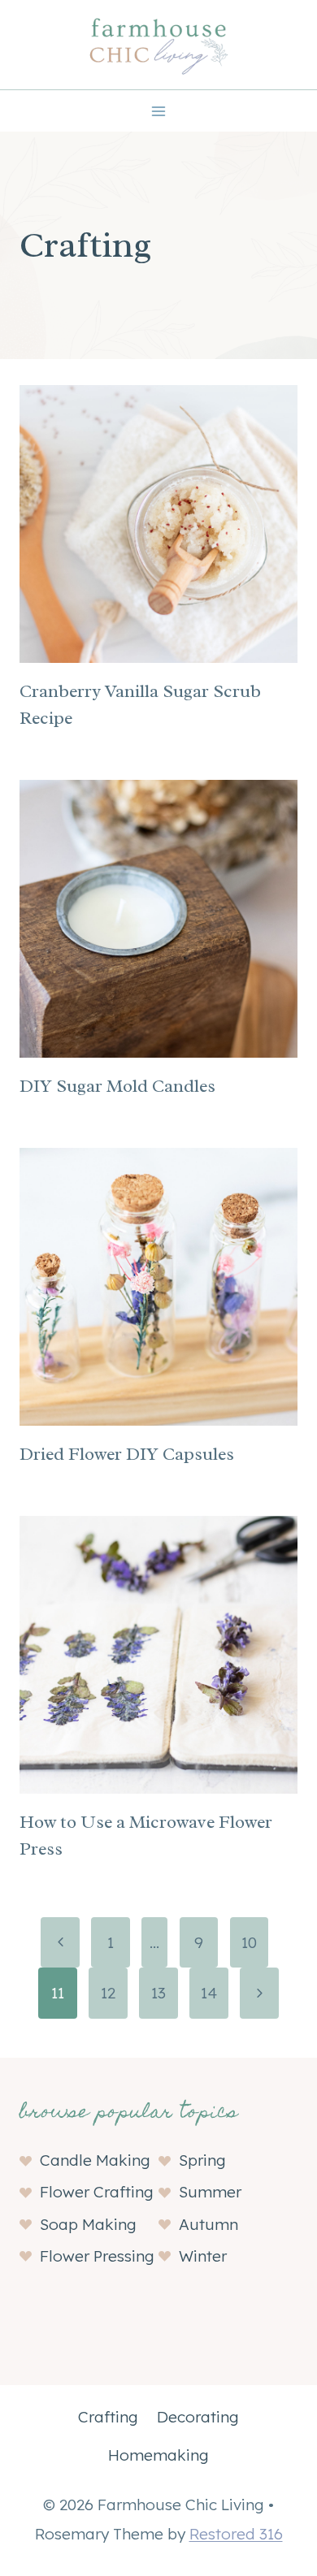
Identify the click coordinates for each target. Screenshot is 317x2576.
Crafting (108, 2417)
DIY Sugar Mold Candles (117, 1086)
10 (249, 1942)
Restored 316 (236, 2534)
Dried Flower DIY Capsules (127, 1454)
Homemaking (158, 2455)
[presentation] (158, 524)
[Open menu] (159, 111)
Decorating (198, 2417)
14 (209, 1993)
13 (158, 1993)
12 (108, 1993)
